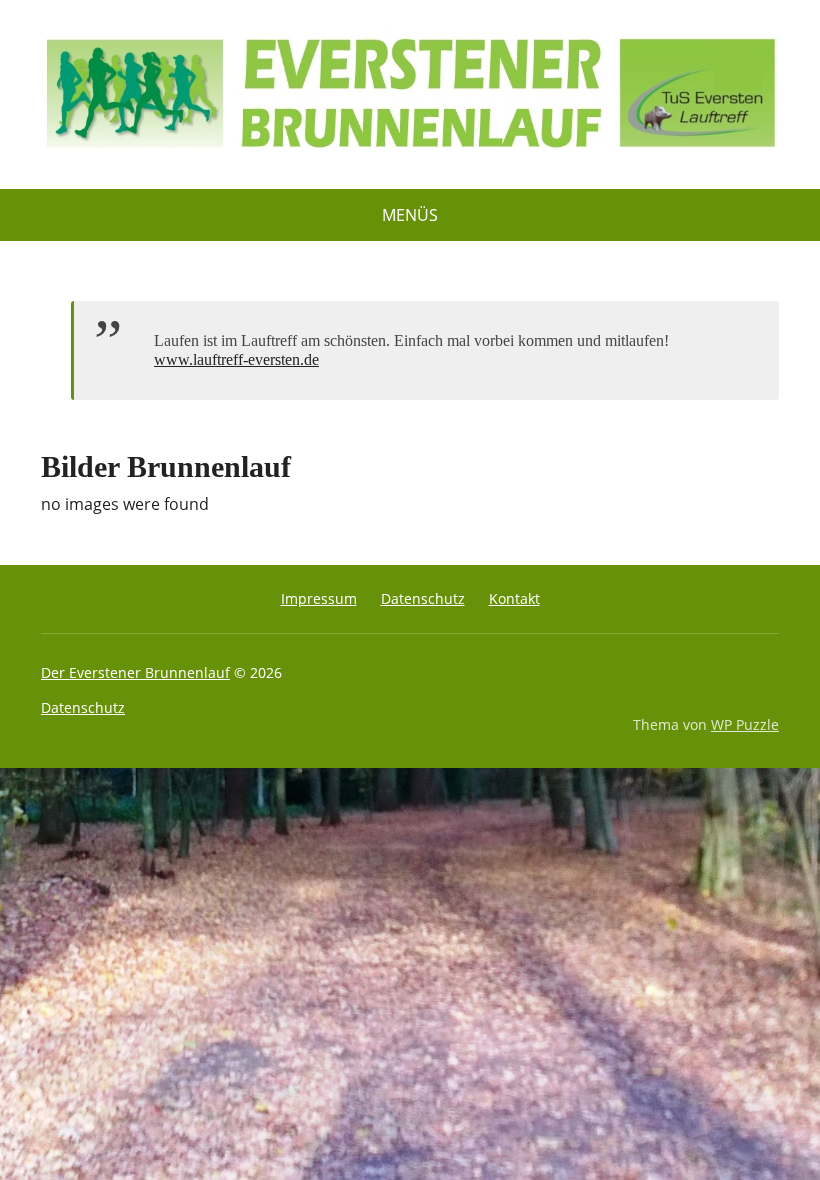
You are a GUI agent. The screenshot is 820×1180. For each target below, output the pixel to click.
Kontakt (514, 598)
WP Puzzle (745, 724)
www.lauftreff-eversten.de (236, 359)
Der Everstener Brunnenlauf (135, 672)
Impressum (319, 598)
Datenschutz (423, 598)
